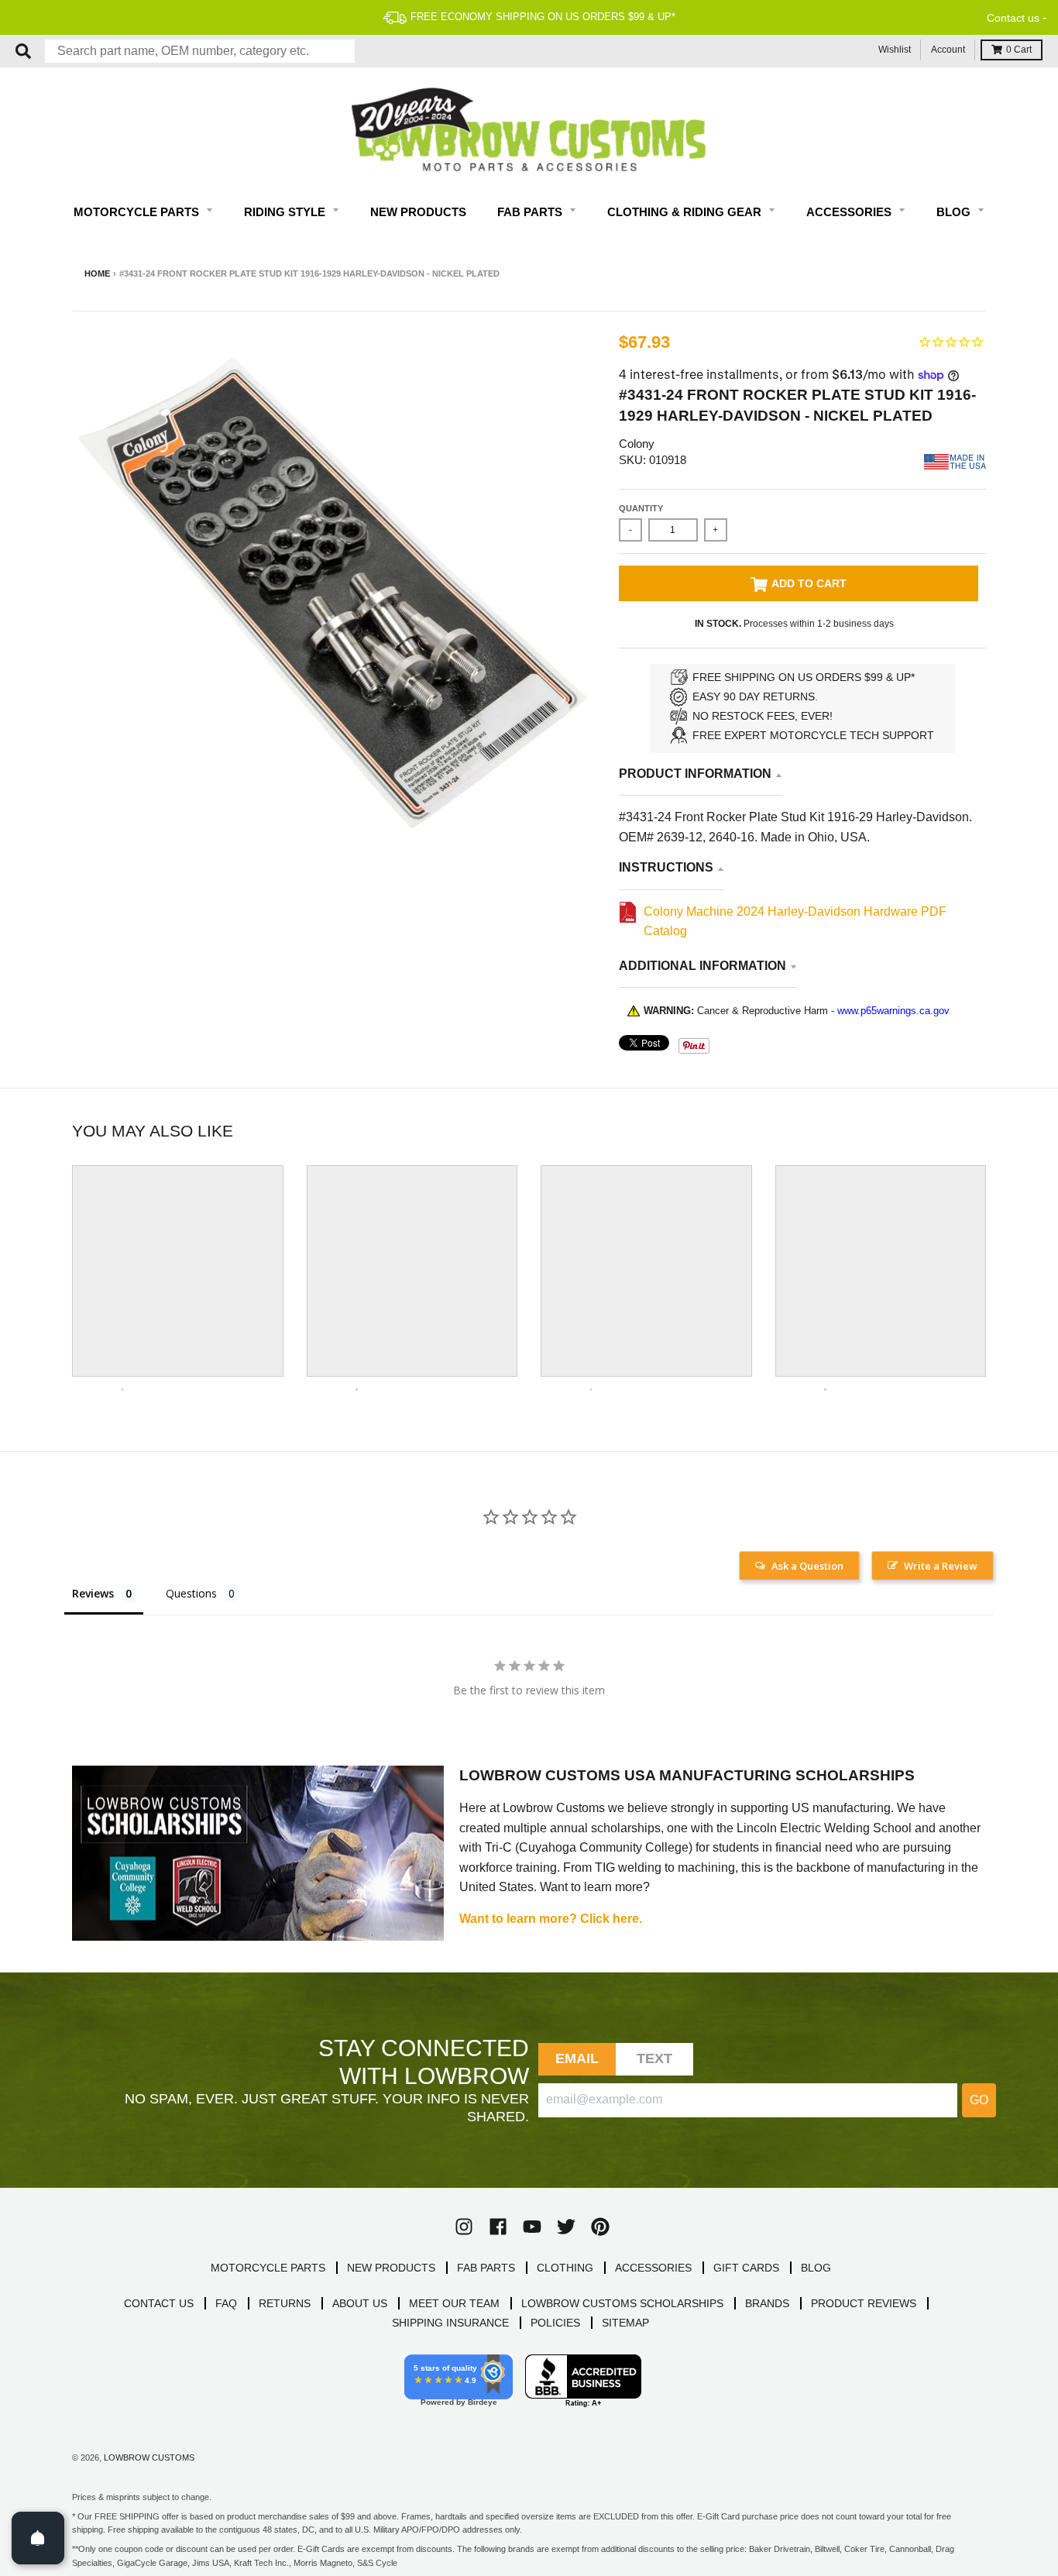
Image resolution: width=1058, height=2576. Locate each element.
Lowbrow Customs (149, 2457)
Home (97, 273)
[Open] (38, 2538)
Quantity (641, 508)
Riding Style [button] (286, 212)
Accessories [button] (850, 212)
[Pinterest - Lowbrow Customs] (600, 2227)
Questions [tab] (191, 1593)
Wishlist (895, 50)
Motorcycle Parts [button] (138, 212)
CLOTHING (565, 2268)
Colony (637, 444)
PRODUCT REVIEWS (864, 2303)
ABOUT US (360, 2303)
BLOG (816, 2268)
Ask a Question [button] (807, 1566)
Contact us (1013, 18)
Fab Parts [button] (531, 212)
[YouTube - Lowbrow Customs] (532, 2227)
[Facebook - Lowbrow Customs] (498, 2227)
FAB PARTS (486, 2268)
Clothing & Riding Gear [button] (686, 212)
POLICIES (555, 2323)
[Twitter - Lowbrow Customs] (566, 2227)
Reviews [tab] (93, 1593)
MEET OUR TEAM (454, 2303)
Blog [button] (955, 212)
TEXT (655, 2058)
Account (948, 50)
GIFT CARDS (746, 2268)
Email (577, 2058)
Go (979, 2100)
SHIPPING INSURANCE (450, 2323)
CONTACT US (159, 2303)
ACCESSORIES (653, 2268)
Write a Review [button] (941, 1566)
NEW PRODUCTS (391, 2268)
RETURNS (285, 2303)
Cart (1019, 50)
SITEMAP (625, 2323)
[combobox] (200, 51)
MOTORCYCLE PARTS (268, 2268)
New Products (418, 212)
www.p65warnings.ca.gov (893, 1011)
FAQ (226, 2303)
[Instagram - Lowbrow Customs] (464, 2227)
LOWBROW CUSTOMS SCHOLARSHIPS (622, 2303)
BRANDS (767, 2303)
